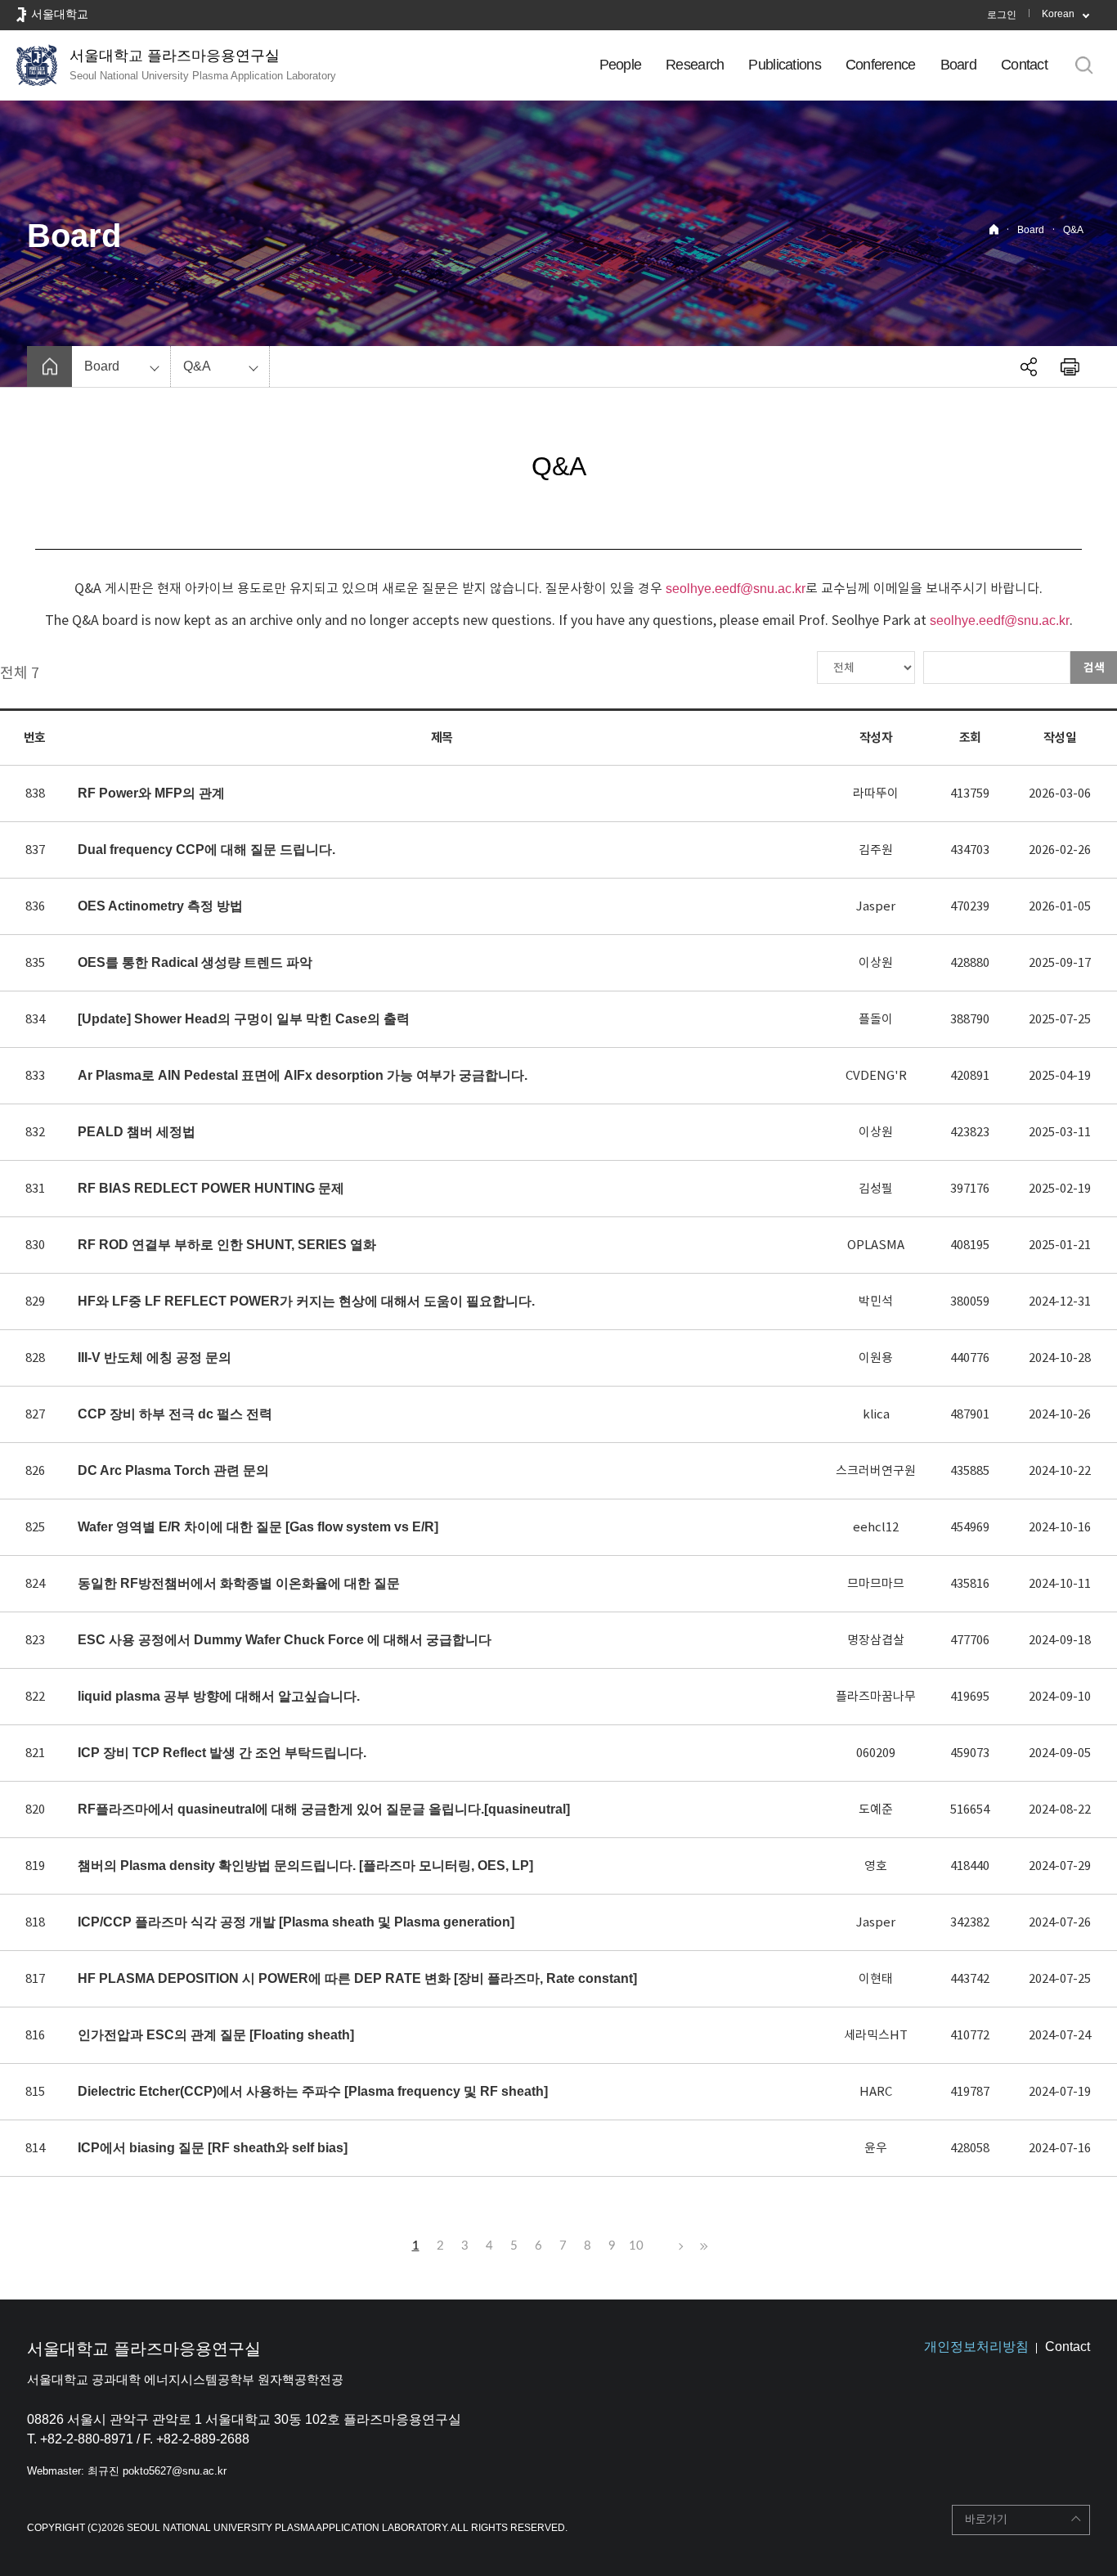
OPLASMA (876, 1245)
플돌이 (876, 1019)
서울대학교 (60, 14)
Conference (881, 65)
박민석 (876, 1301)
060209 (876, 1753)
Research (695, 65)
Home (994, 229)
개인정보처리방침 (976, 2347)
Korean (1058, 14)
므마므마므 (876, 1583)
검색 (1094, 668)
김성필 (876, 1188)
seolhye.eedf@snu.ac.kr (736, 589)
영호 (876, 1866)
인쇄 (1070, 366)
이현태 (876, 1978)
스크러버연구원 (876, 1470)
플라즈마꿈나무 (876, 1696)
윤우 (876, 2148)
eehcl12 (876, 1527)
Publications (784, 65)
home (49, 366)
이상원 (876, 962)
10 (636, 2246)
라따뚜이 (876, 793)
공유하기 (1029, 366)
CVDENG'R (876, 1075)
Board (958, 65)
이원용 (876, 1358)
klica (876, 1414)
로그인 (1002, 15)
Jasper (876, 906)
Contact (1024, 65)
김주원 (876, 850)
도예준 (876, 1809)
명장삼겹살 (876, 1640)
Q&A (1073, 230)
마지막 (702, 2246)
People (621, 65)
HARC (876, 2091)
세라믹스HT (876, 2035)
